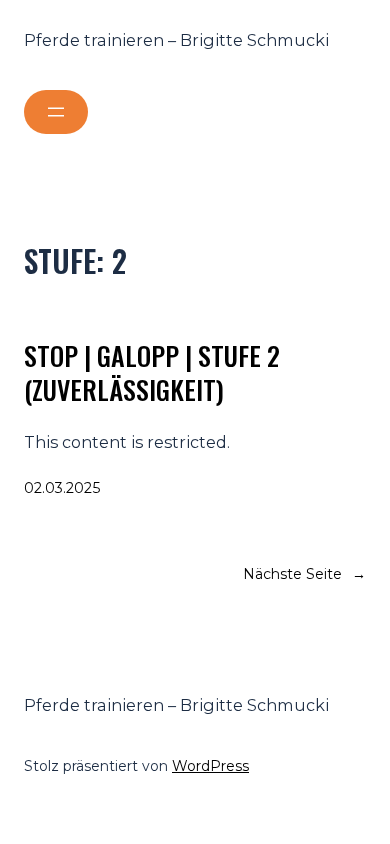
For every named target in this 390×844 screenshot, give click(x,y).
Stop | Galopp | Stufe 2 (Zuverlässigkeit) (152, 373)
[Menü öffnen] (56, 112)
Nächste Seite (304, 574)
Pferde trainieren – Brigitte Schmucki (176, 40)
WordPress (210, 766)
